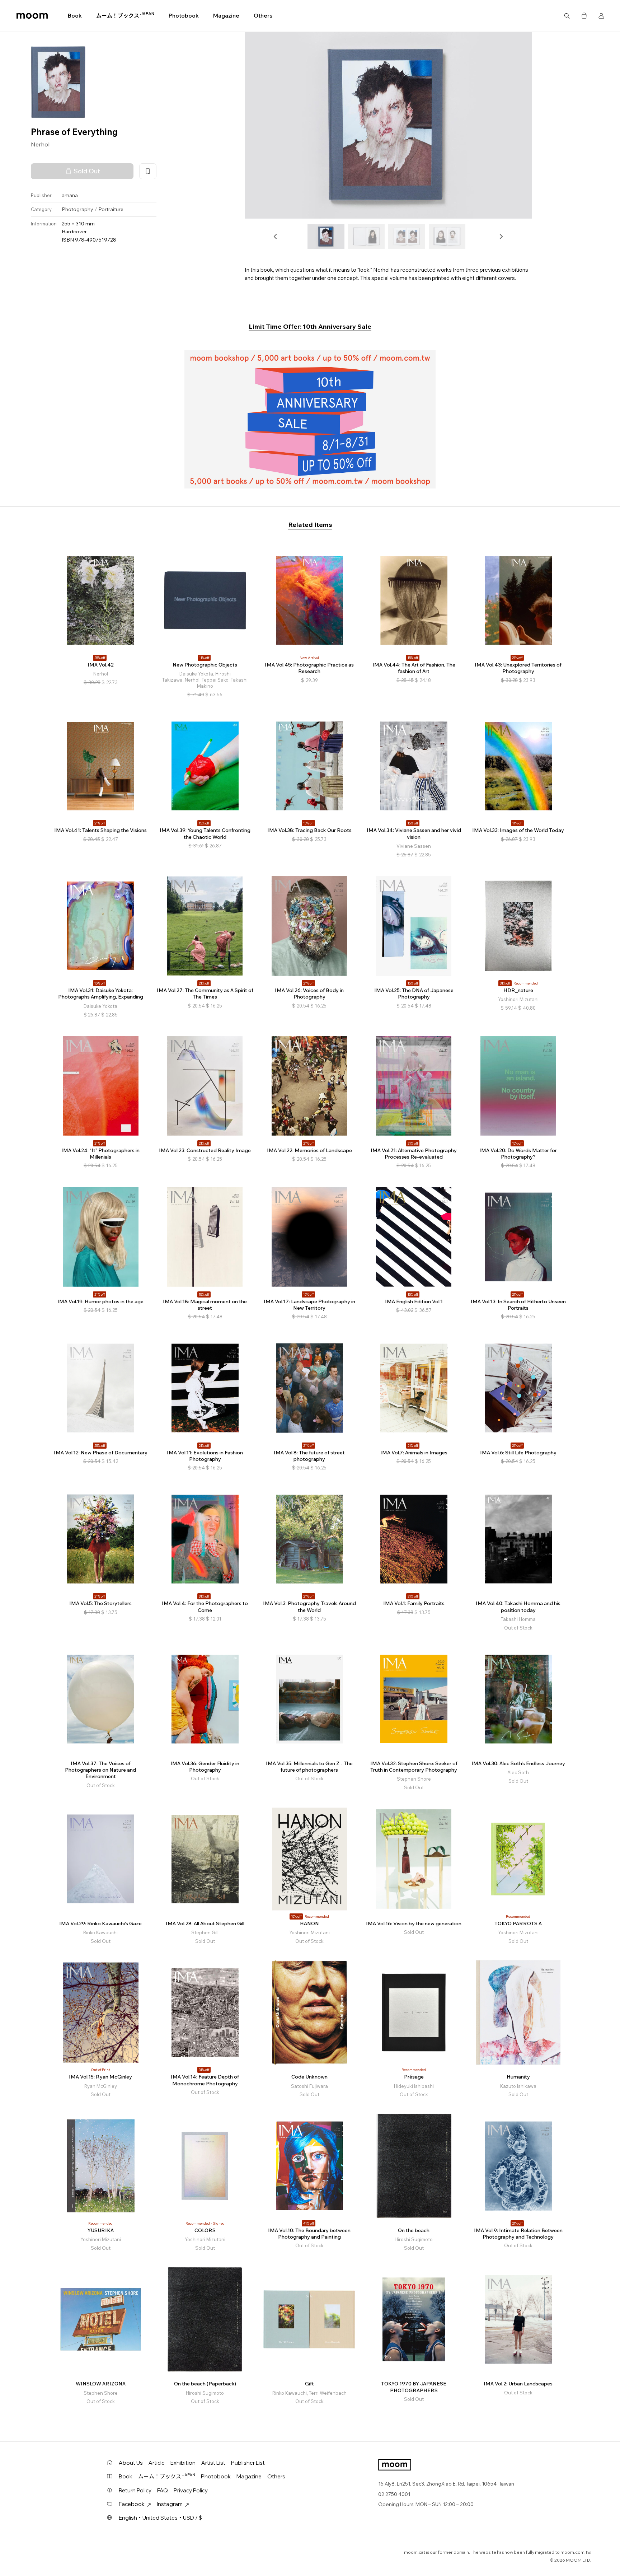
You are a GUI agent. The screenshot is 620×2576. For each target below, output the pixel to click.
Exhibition (183, 2463)
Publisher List (248, 2463)
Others (263, 16)
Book (75, 16)
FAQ (163, 2490)
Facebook (132, 2504)
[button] (276, 237)
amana (70, 195)
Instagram (170, 2504)
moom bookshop (32, 16)
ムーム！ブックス (125, 15)
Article (157, 2463)
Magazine (226, 16)
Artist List (213, 2463)
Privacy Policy (191, 2490)
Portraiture (111, 210)
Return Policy (135, 2490)
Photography (77, 210)
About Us (131, 2463)
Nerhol (40, 145)
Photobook (184, 16)
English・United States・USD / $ (160, 2518)
